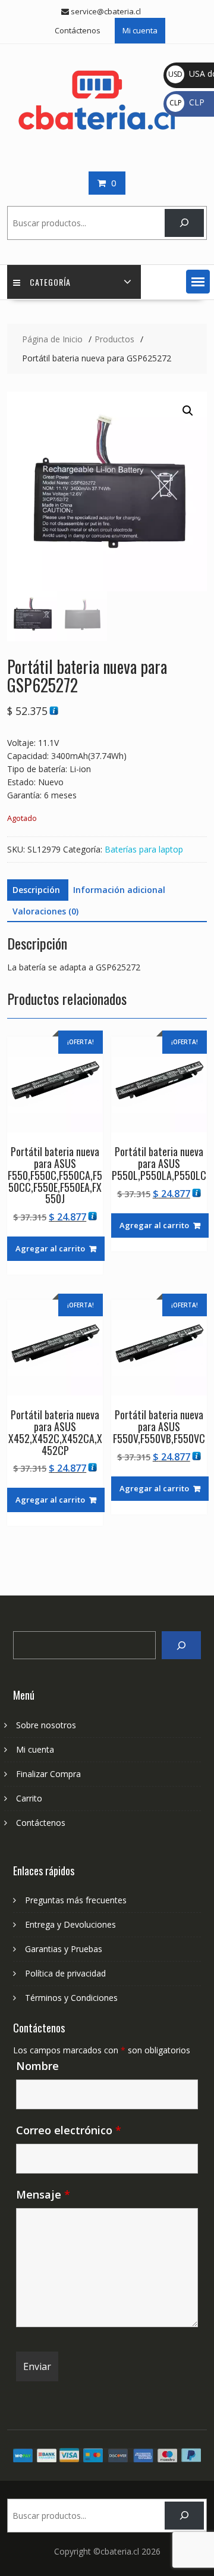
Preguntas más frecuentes (76, 1900)
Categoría (50, 282)
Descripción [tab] (36, 890)
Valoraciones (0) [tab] (45, 911)
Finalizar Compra (48, 1774)
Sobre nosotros (46, 1725)
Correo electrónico (69, 2130)
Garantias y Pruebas (64, 1949)
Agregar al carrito (50, 1248)
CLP (187, 102)
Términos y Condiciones (71, 1998)
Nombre (37, 2066)
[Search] (181, 1645)
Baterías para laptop (144, 849)
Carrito (29, 1798)
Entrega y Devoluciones (70, 1924)
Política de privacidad (65, 1973)
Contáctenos (78, 30)
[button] (198, 282)
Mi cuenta (140, 30)
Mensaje (43, 2194)
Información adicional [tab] (119, 890)
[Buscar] (184, 223)
